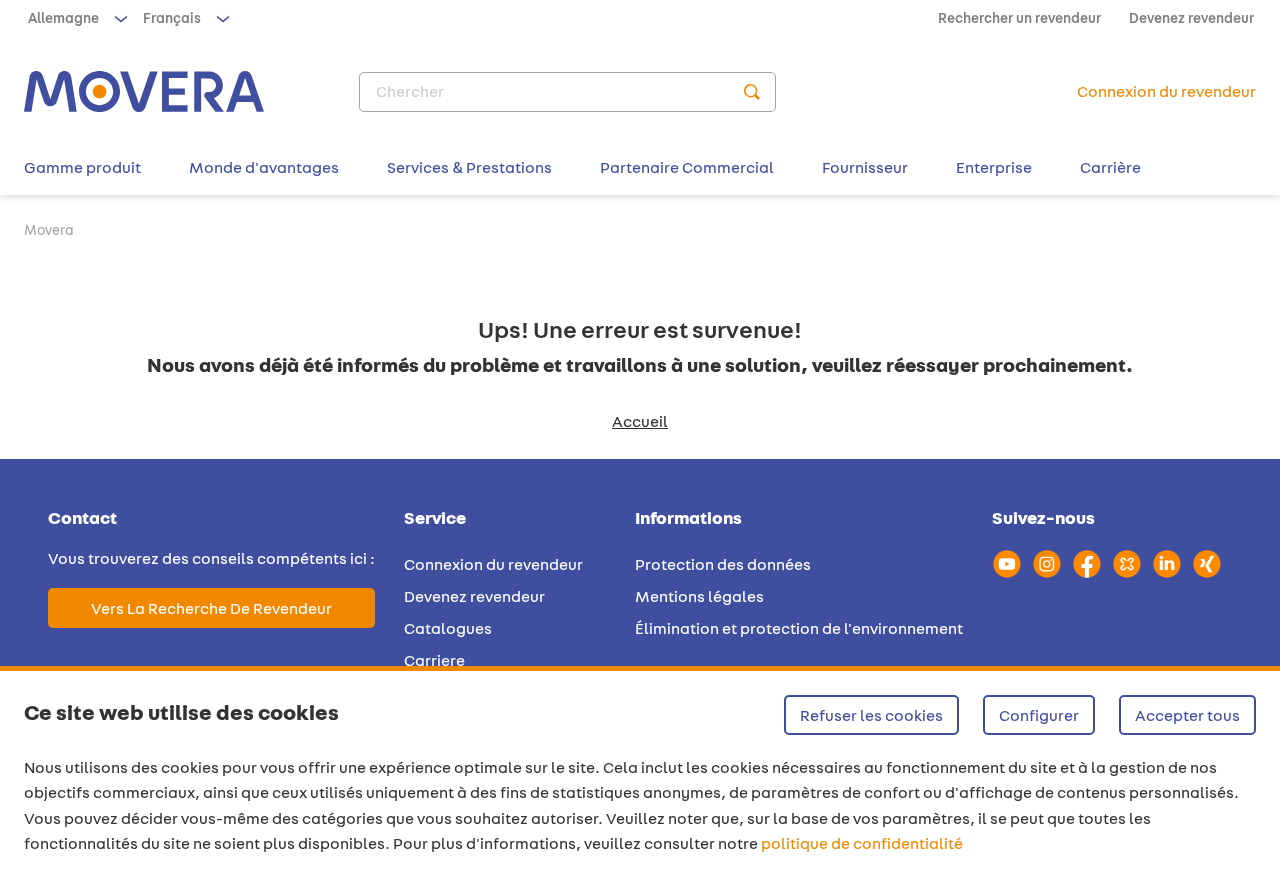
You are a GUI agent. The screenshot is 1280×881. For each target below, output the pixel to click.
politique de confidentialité (862, 843)
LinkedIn (1167, 564)
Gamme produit (82, 167)
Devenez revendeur (1191, 18)
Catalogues (448, 628)
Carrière (1110, 167)
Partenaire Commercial (687, 167)
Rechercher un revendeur (1019, 18)
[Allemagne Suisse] (75, 18)
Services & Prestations (469, 167)
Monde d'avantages (264, 167)
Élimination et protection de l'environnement (799, 628)
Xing (1207, 564)
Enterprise (994, 167)
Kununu (1127, 564)
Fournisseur (865, 167)
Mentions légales (699, 596)
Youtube (1007, 564)
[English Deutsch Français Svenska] (184, 18)
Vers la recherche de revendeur (211, 608)
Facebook (1087, 564)
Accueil (640, 421)
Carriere (434, 660)
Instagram (1047, 564)
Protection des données (723, 564)
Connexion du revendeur (493, 564)
